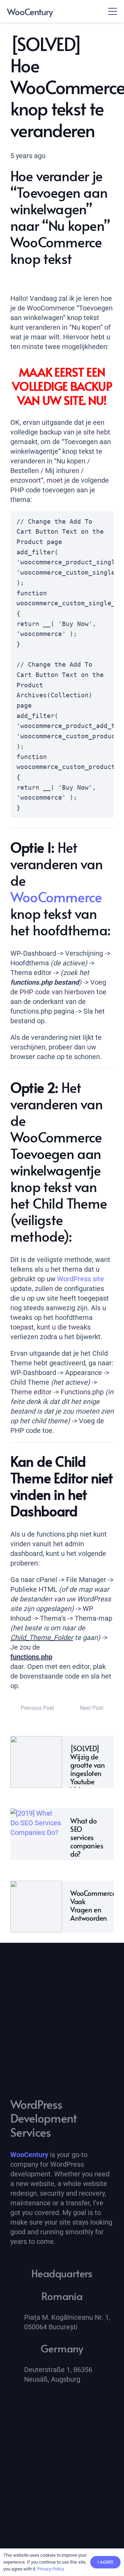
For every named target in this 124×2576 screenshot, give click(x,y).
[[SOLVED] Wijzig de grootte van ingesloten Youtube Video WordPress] (36, 1762)
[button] (113, 11)
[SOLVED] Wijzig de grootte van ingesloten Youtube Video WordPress (88, 1773)
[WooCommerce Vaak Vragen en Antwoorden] (36, 1907)
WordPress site (81, 1279)
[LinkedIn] (19, 2403)
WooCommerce (56, 897)
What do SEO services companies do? (87, 1837)
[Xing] (36, 2403)
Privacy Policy (51, 2569)
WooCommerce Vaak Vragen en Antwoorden (93, 1906)
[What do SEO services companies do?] (36, 1834)
